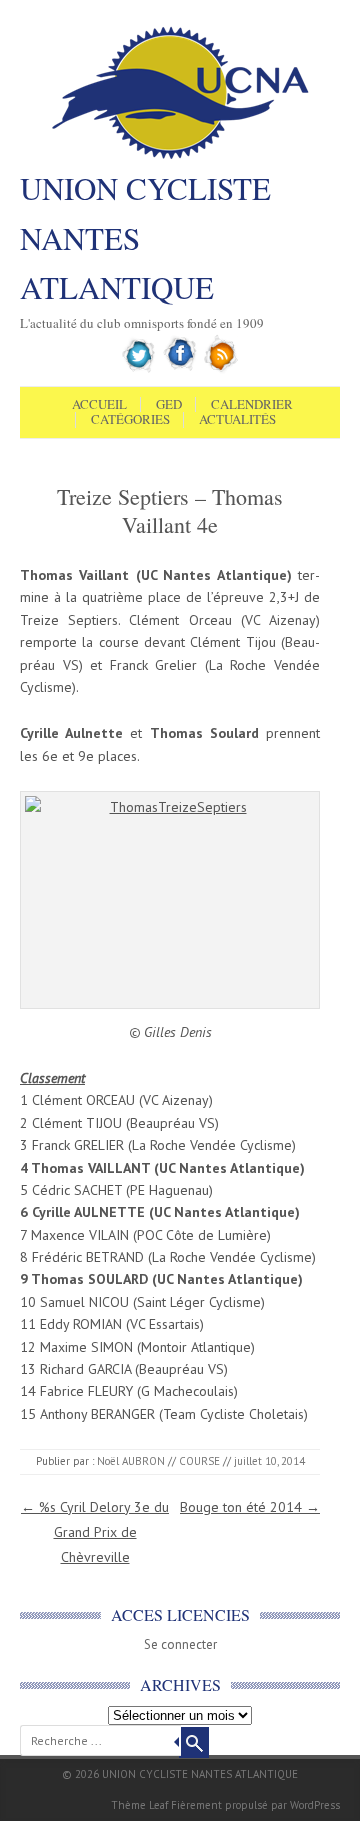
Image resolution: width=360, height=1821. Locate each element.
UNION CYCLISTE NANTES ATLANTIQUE (145, 237)
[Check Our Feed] (221, 369)
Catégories (130, 420)
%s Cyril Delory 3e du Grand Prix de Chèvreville (95, 1532)
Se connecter (180, 1644)
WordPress (315, 1805)
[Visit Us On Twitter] (139, 369)
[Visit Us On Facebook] (180, 369)
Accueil (99, 405)
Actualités (237, 420)
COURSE (199, 1461)
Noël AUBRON (131, 1461)
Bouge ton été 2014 (250, 1507)
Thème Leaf (139, 1805)
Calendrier (252, 405)
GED (169, 405)
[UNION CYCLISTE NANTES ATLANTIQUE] (180, 157)
